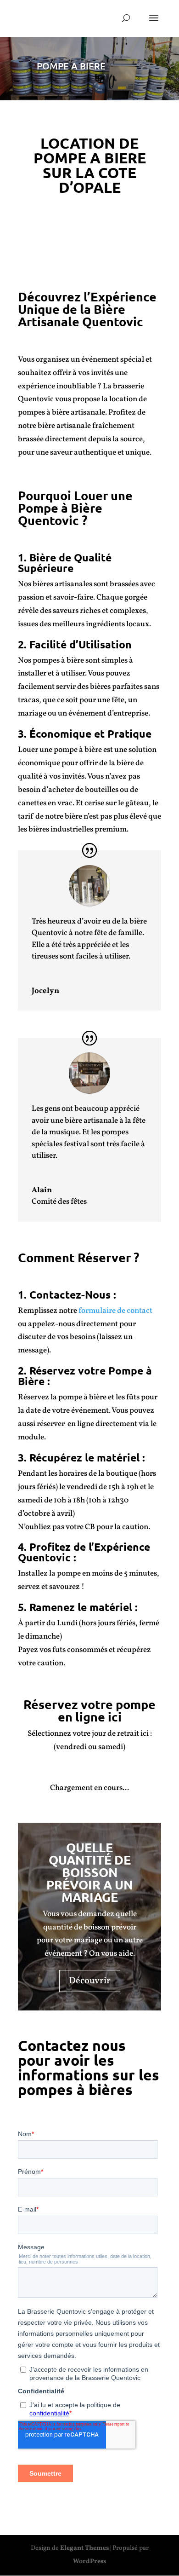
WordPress (89, 2562)
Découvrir (90, 1981)
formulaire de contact (115, 1311)
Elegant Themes (84, 2548)
